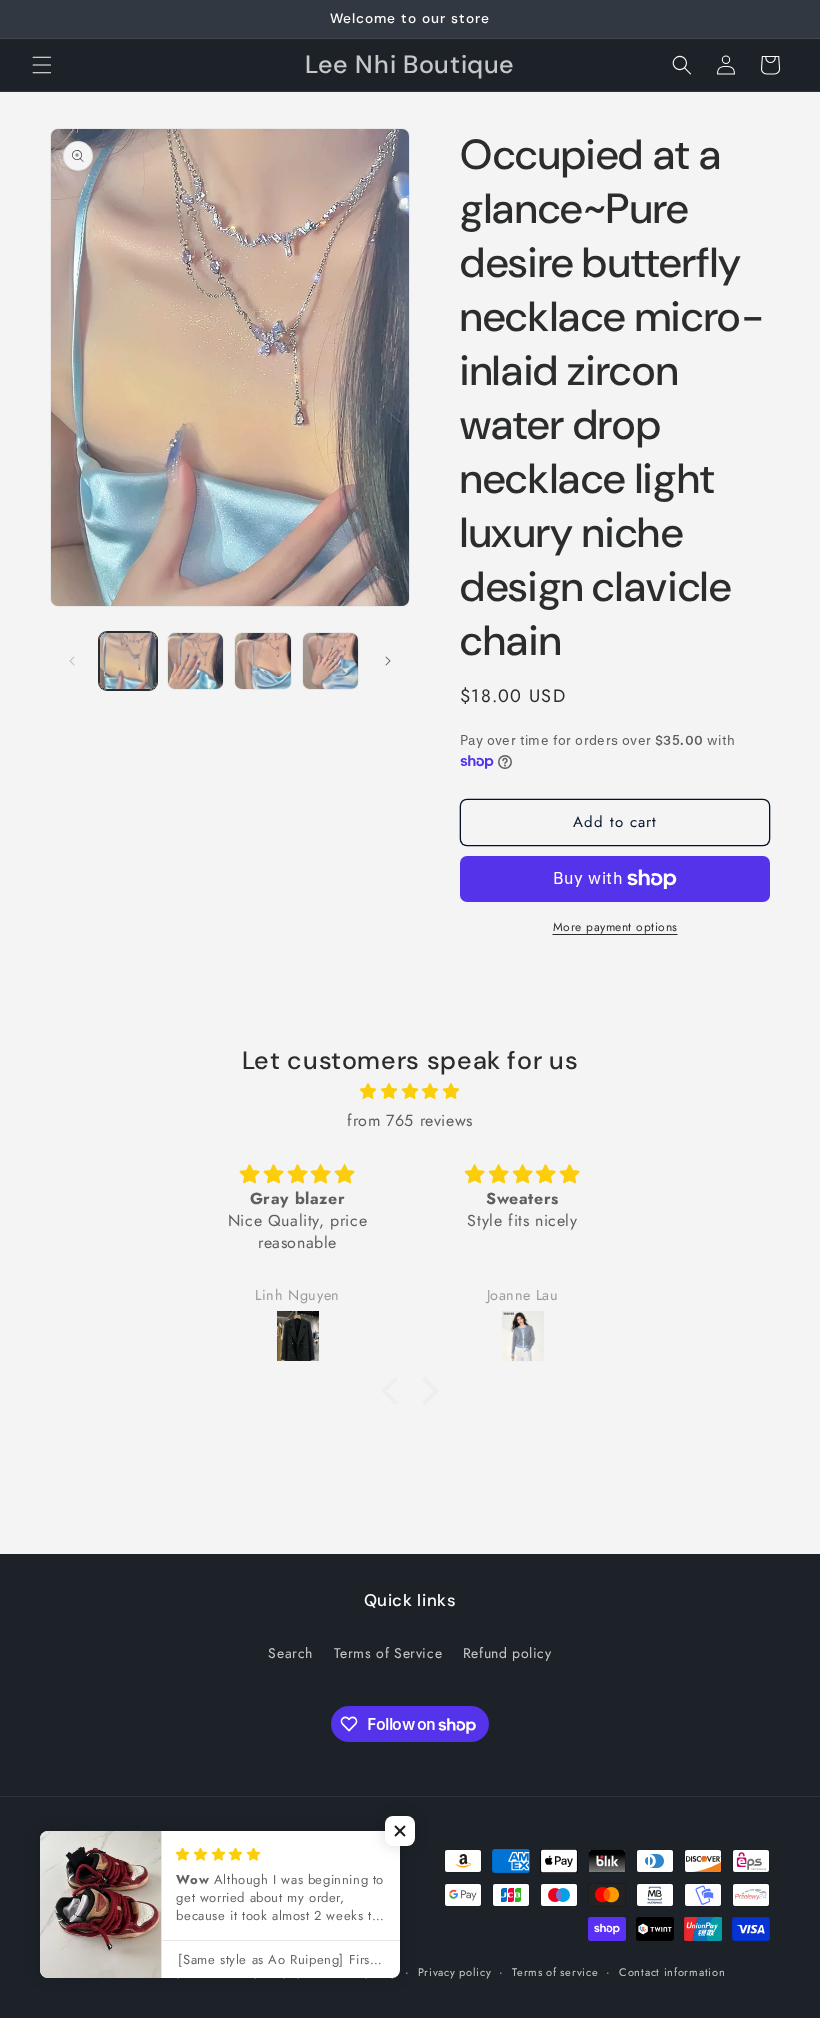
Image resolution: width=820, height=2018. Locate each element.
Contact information (672, 1972)
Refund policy (507, 1653)
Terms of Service (388, 1653)
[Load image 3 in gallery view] (263, 661)
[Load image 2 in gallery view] (196, 661)
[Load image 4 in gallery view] (331, 661)
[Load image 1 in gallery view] (128, 661)
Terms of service (555, 1972)
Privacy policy (455, 1972)
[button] (42, 65)
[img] (410, 1092)
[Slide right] (388, 661)
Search (290, 1653)
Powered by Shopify (251, 1972)
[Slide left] (72, 661)
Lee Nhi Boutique (146, 1972)
